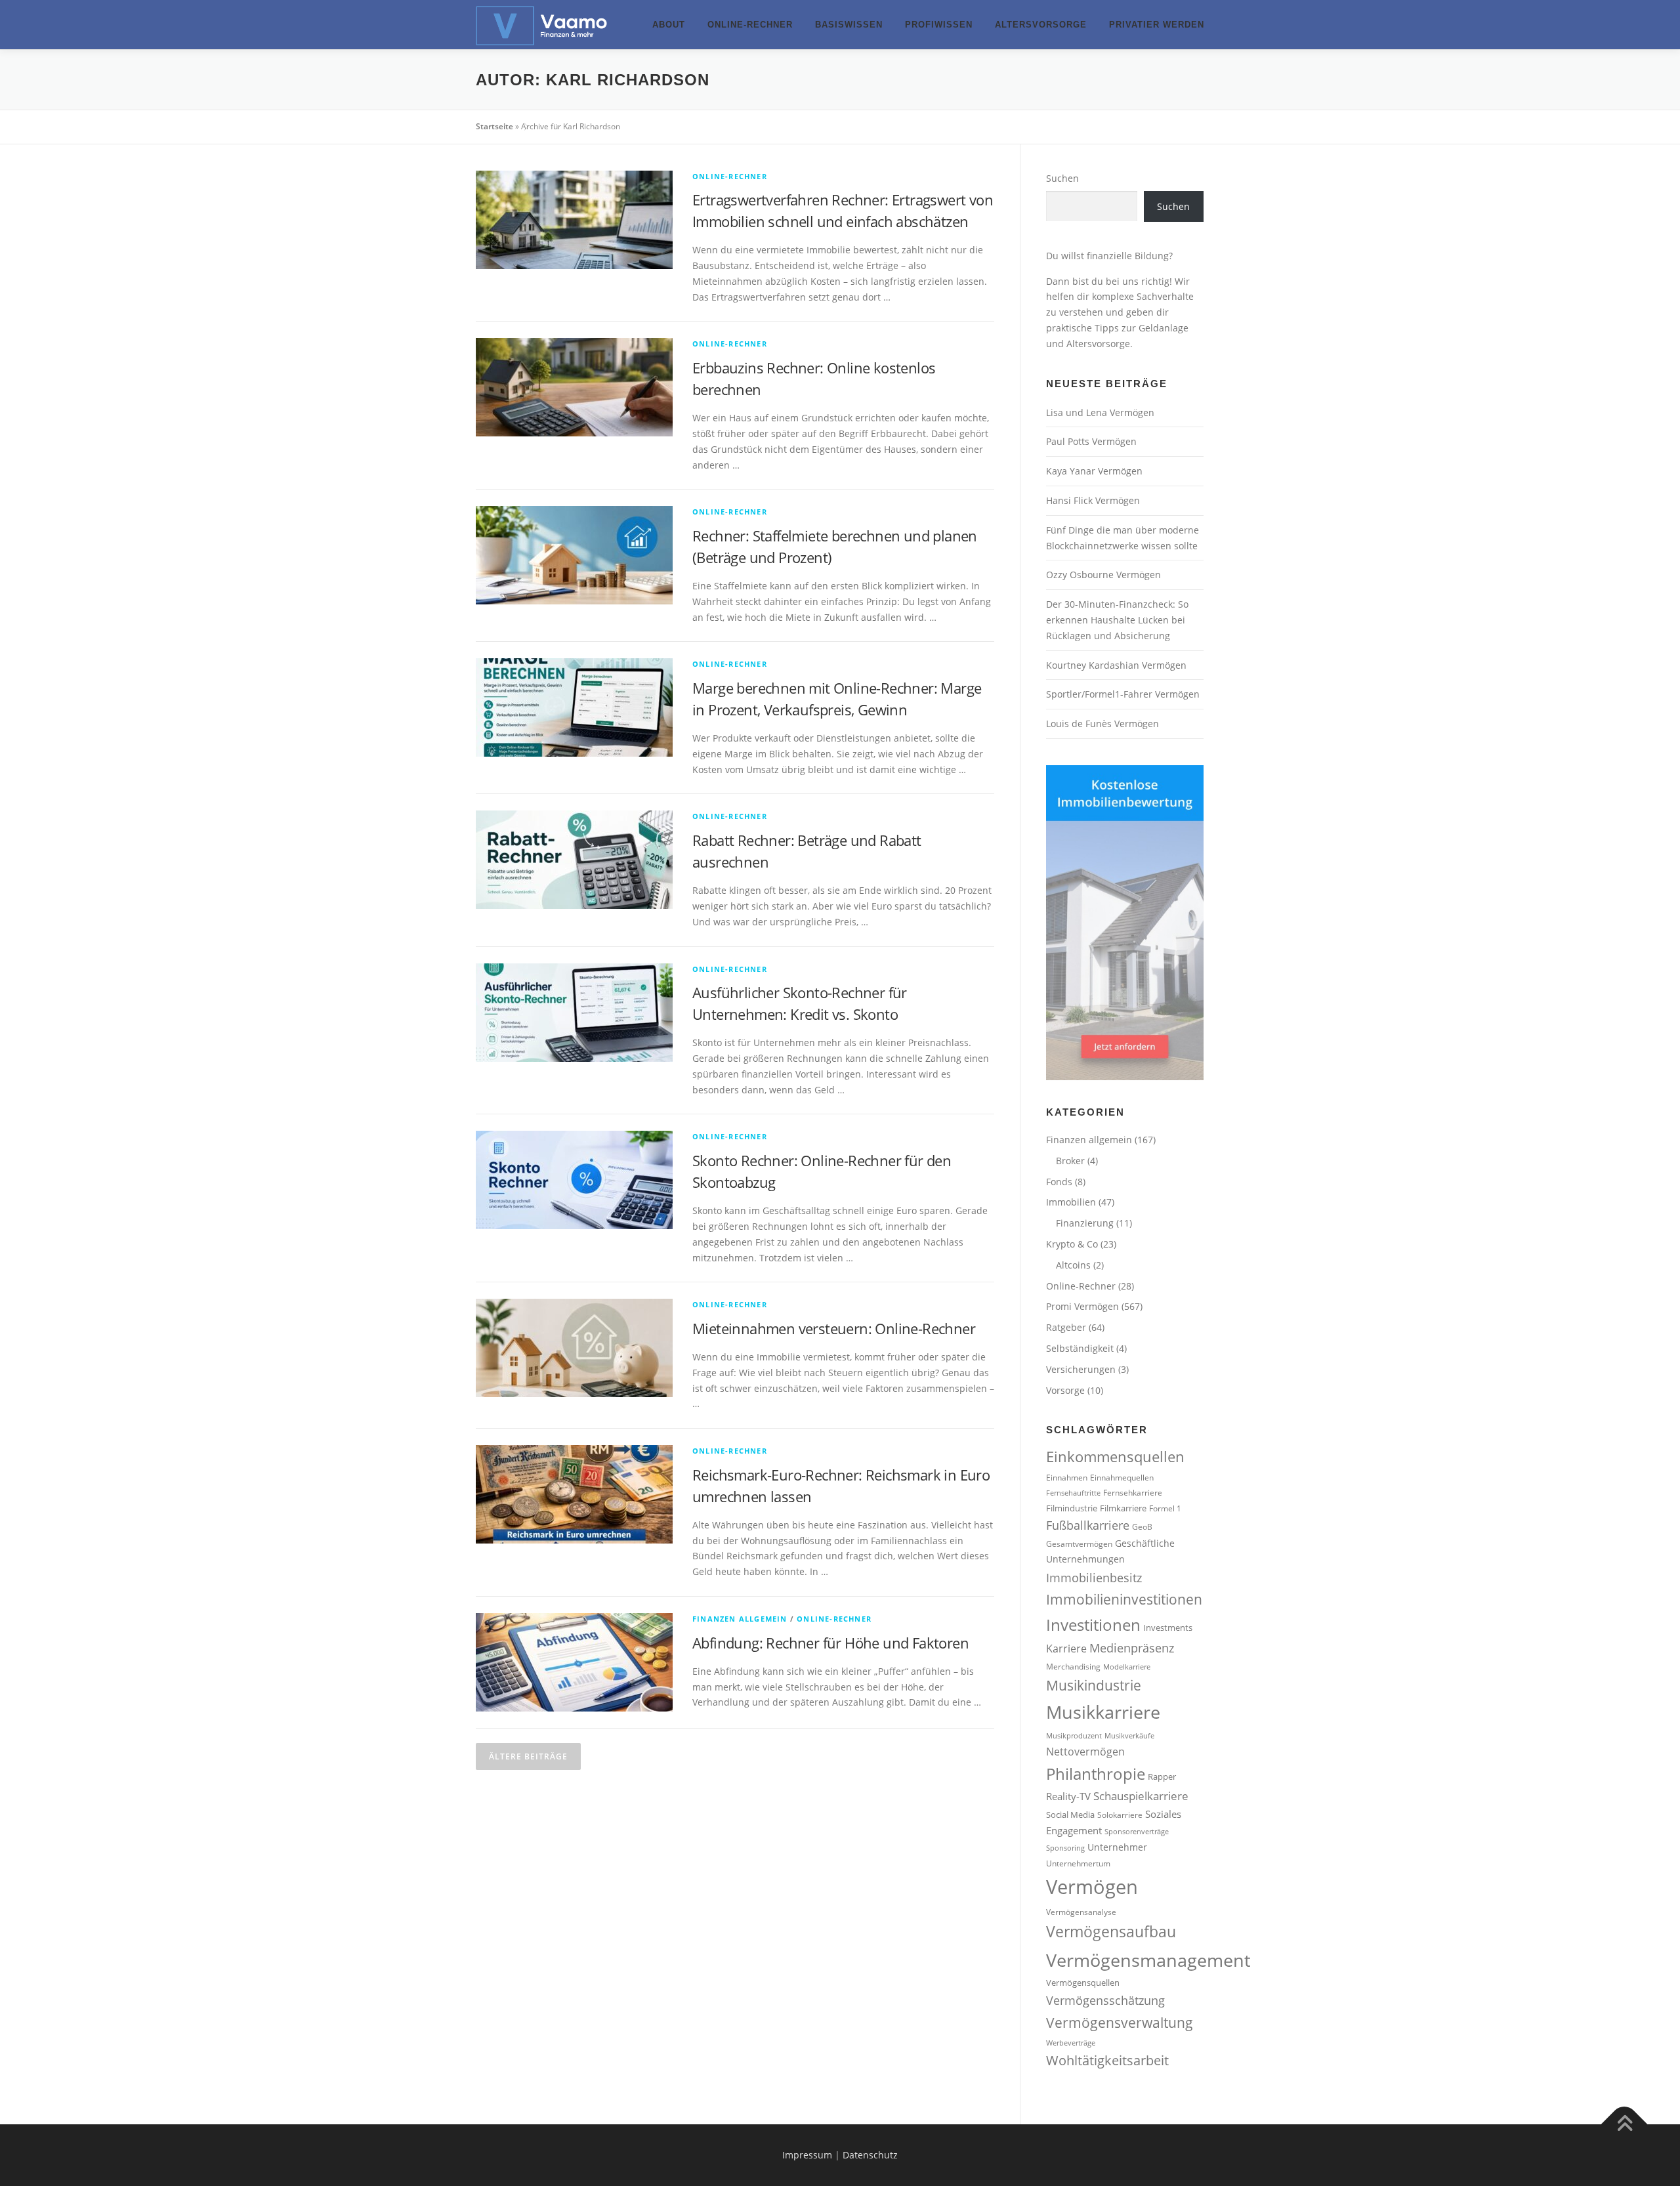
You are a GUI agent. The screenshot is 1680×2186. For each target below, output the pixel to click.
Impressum (807, 2155)
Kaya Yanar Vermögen (1094, 471)
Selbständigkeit (1080, 1348)
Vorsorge (1065, 1390)
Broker (1070, 1161)
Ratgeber (1066, 1327)
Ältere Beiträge (528, 1756)
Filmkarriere (1123, 1508)
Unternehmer (1117, 1847)
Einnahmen (1067, 1477)
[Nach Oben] (1625, 2124)
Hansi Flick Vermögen (1093, 500)
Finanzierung (1085, 1223)
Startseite (494, 126)
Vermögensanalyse (1081, 1912)
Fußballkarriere (1088, 1525)
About (669, 25)
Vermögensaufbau (1111, 1931)
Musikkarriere (1103, 1712)
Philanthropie (1096, 1774)
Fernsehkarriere (1133, 1492)
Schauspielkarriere (1141, 1796)
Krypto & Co (1072, 1244)
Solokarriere (1120, 1815)
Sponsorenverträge (1137, 1832)
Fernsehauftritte (1073, 1493)
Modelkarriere (1127, 1667)
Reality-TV (1068, 1796)
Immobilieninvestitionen (1124, 1599)
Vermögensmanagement (1148, 1960)
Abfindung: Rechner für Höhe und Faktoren (830, 1643)
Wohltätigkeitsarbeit (1107, 2060)
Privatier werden (1157, 25)
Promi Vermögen (1082, 1306)
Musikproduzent (1074, 1736)
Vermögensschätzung (1105, 2000)
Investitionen (1093, 1625)
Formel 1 (1165, 1508)
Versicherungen (1081, 1369)
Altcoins (1073, 1265)
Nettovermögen (1085, 1752)
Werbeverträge (1071, 2043)
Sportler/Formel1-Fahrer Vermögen (1123, 694)
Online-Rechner (750, 25)
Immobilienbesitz (1094, 1578)
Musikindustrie (1094, 1685)
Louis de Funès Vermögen (1102, 724)
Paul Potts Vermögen (1091, 441)
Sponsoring (1065, 1848)
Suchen (1062, 178)
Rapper (1162, 1776)
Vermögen (1092, 1887)
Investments (1168, 1628)
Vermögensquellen (1083, 1983)
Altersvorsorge (1041, 25)
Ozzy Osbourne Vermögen (1103, 575)
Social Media (1070, 1815)
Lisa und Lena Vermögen (1100, 412)
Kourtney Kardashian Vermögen (1116, 665)
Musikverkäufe (1129, 1736)
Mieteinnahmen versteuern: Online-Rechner (834, 1328)
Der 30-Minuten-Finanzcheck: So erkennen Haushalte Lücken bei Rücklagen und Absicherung (1117, 620)
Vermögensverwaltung (1120, 2022)
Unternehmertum (1078, 1863)
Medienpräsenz (1132, 1648)
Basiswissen (849, 25)
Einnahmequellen (1122, 1477)
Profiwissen (939, 25)
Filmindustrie (1072, 1508)
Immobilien (1071, 1202)
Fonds (1059, 1182)
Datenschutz (870, 2155)
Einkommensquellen (1115, 1457)
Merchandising (1073, 1666)
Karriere (1066, 1649)
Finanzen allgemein (740, 1619)
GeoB (1142, 1526)
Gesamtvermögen (1079, 1544)
